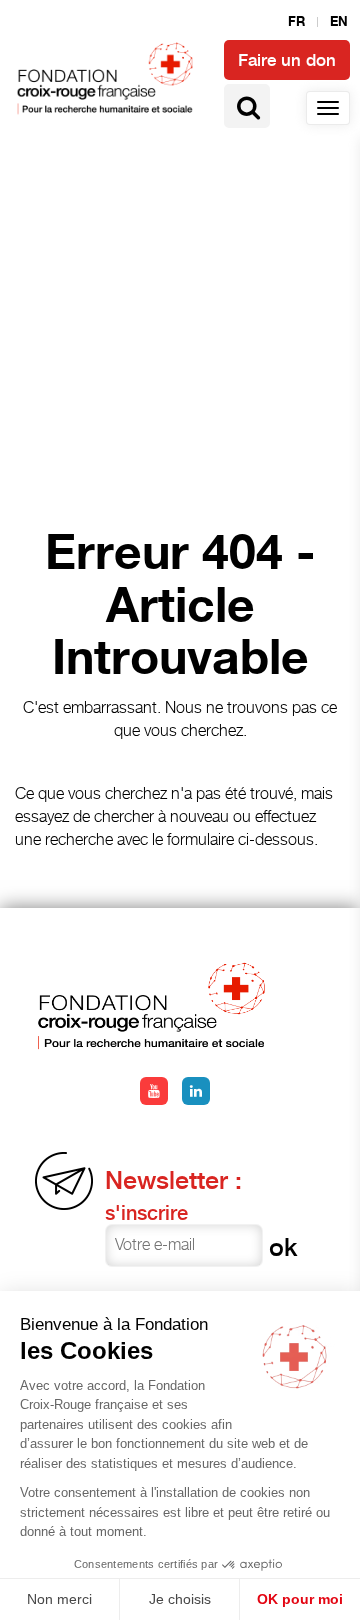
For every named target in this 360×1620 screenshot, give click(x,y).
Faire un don (287, 60)
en (339, 22)
